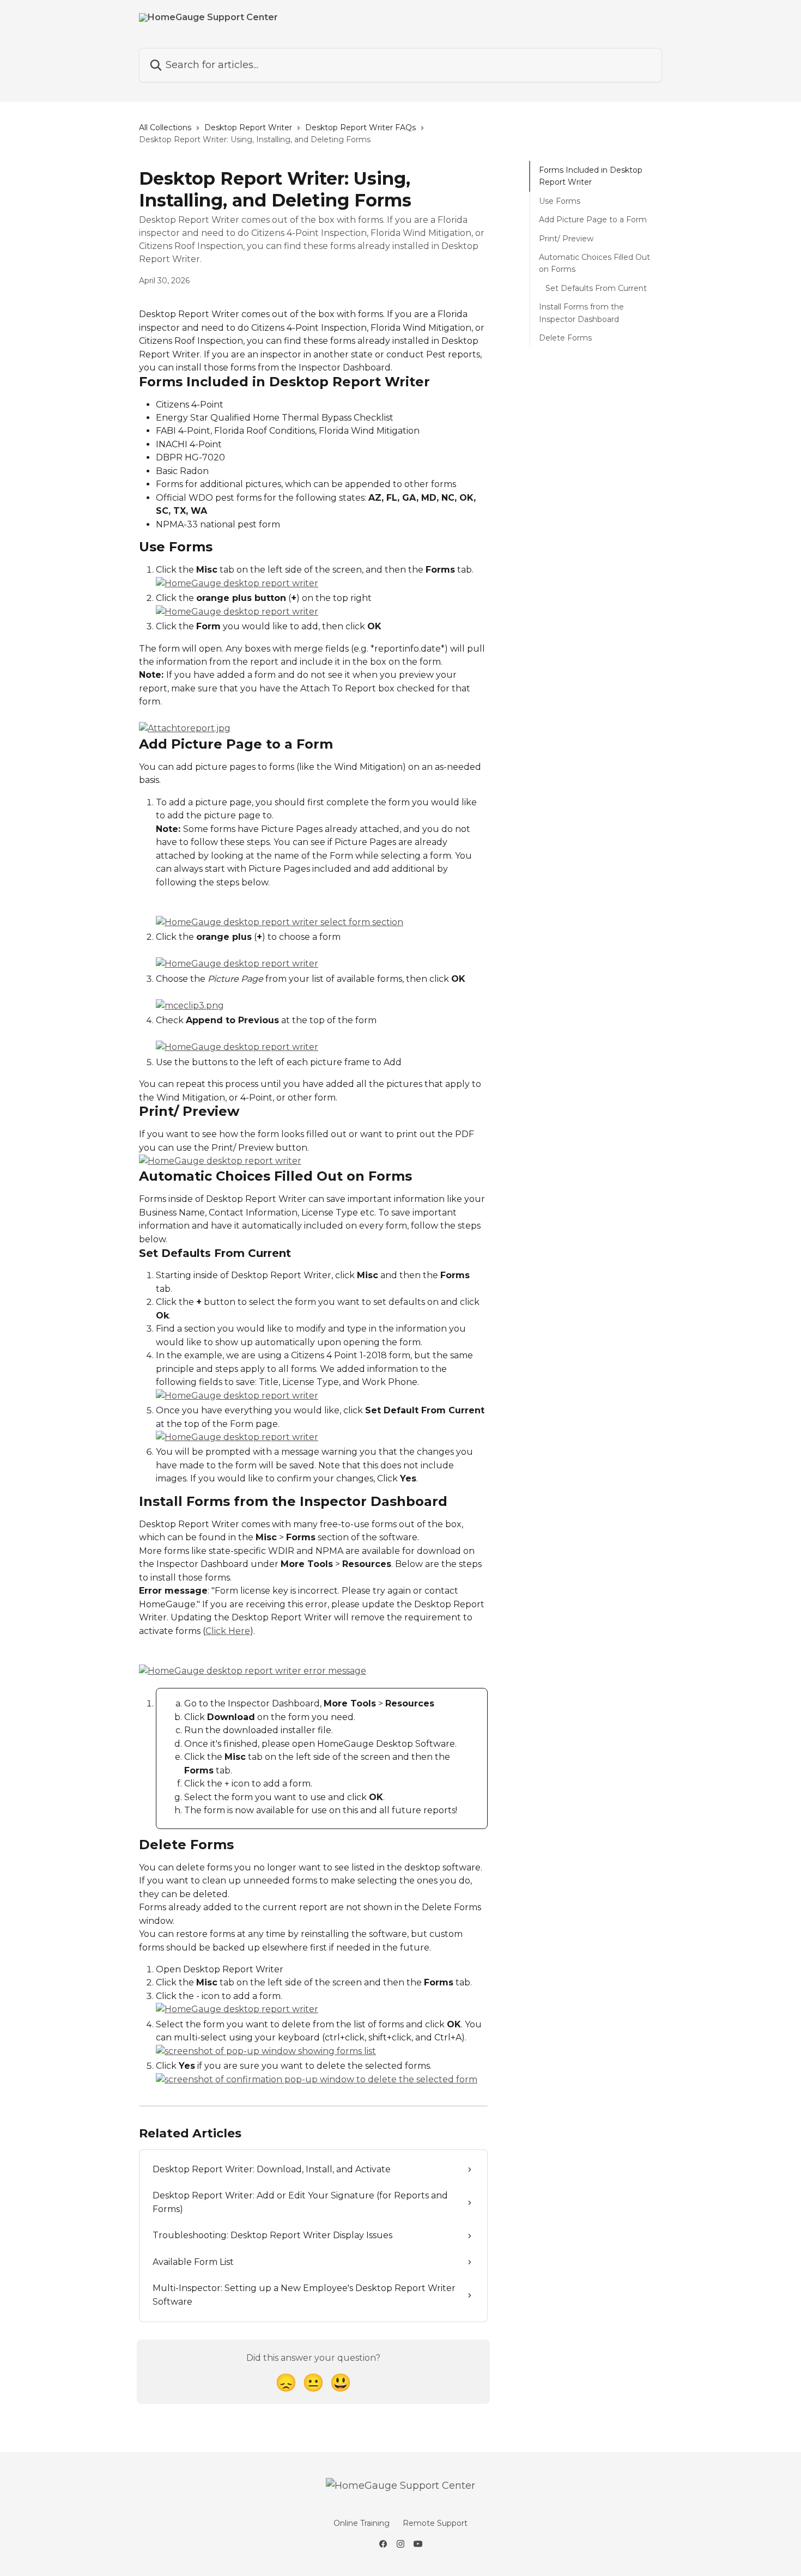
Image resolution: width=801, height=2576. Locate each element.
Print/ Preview (566, 238)
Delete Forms (565, 338)
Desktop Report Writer (248, 127)
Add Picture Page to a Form (593, 220)
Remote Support (435, 2523)
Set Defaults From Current (596, 288)
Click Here (228, 1631)
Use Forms (560, 201)
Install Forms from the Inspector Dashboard (581, 313)
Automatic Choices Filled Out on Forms (594, 263)
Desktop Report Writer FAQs (360, 127)
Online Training (362, 2523)
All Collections (165, 127)
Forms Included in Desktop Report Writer (591, 176)
